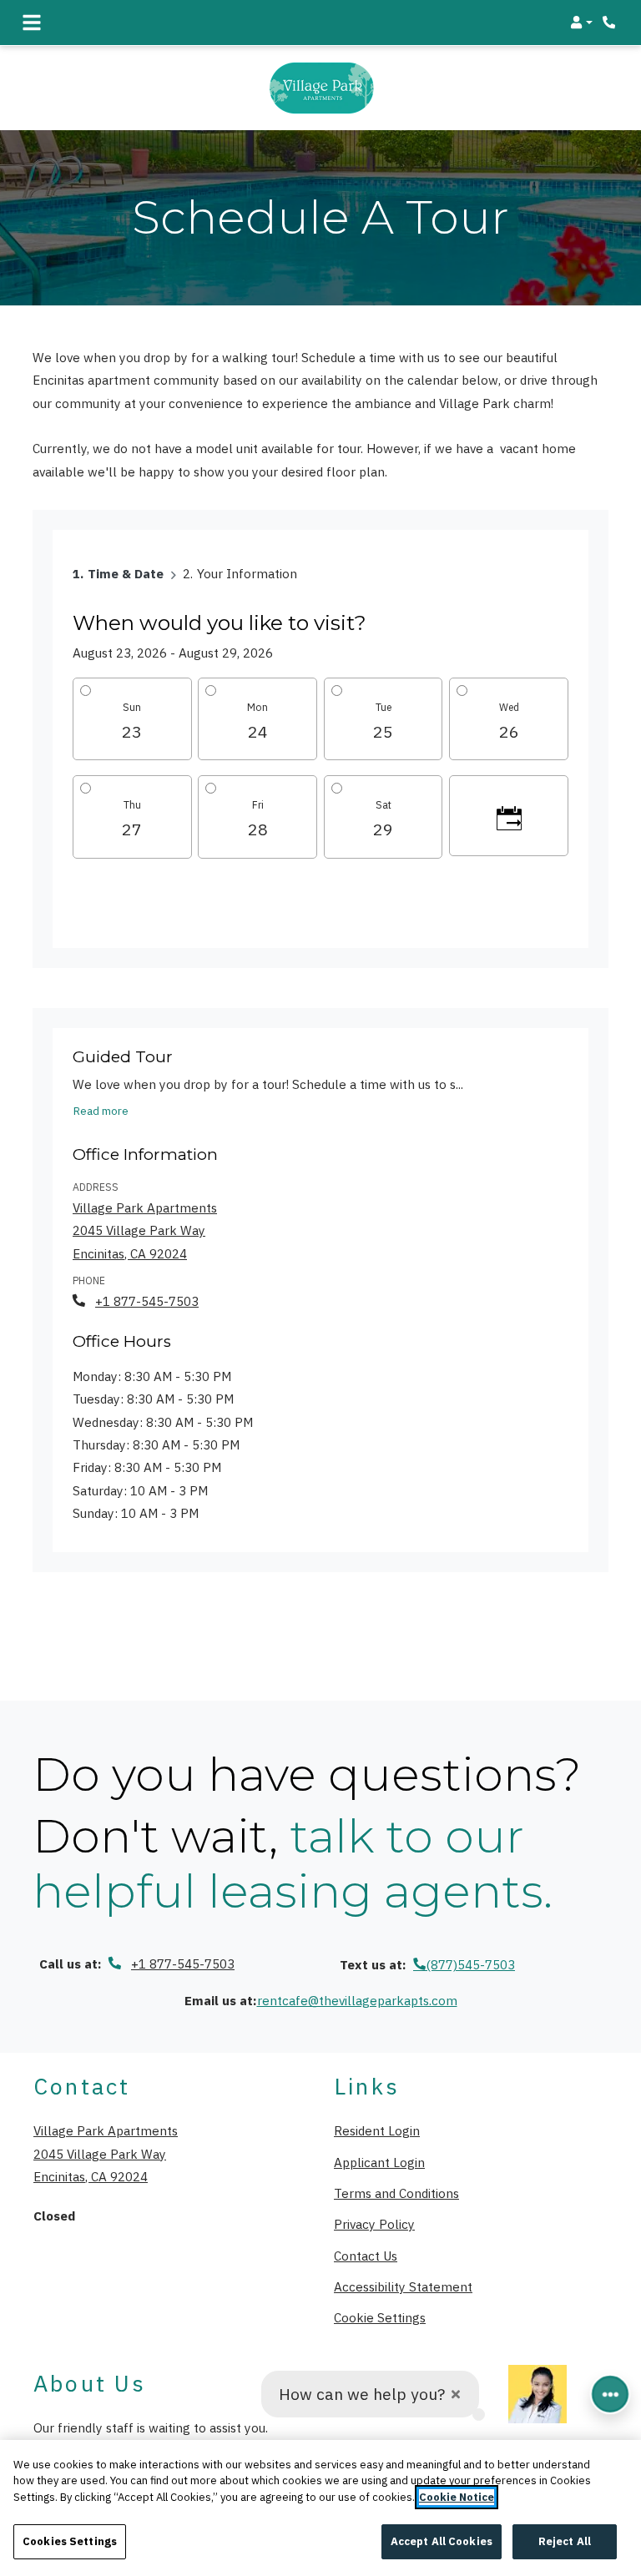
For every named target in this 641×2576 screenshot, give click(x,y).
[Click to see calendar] (509, 816)
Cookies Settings (70, 2541)
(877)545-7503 (470, 1964)
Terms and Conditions (396, 2193)
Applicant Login (379, 2162)
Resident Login (377, 2130)
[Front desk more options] (610, 2394)
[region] (320, 2508)
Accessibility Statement (403, 2286)
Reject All (565, 2541)
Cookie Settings (380, 2317)
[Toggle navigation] (32, 23)
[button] (581, 23)
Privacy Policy (374, 2223)
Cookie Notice (457, 2497)
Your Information (247, 573)
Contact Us (366, 2256)
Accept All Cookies (442, 2541)
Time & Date (126, 573)
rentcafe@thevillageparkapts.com (357, 2000)
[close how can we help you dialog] (456, 2395)
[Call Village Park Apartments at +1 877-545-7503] (611, 23)
